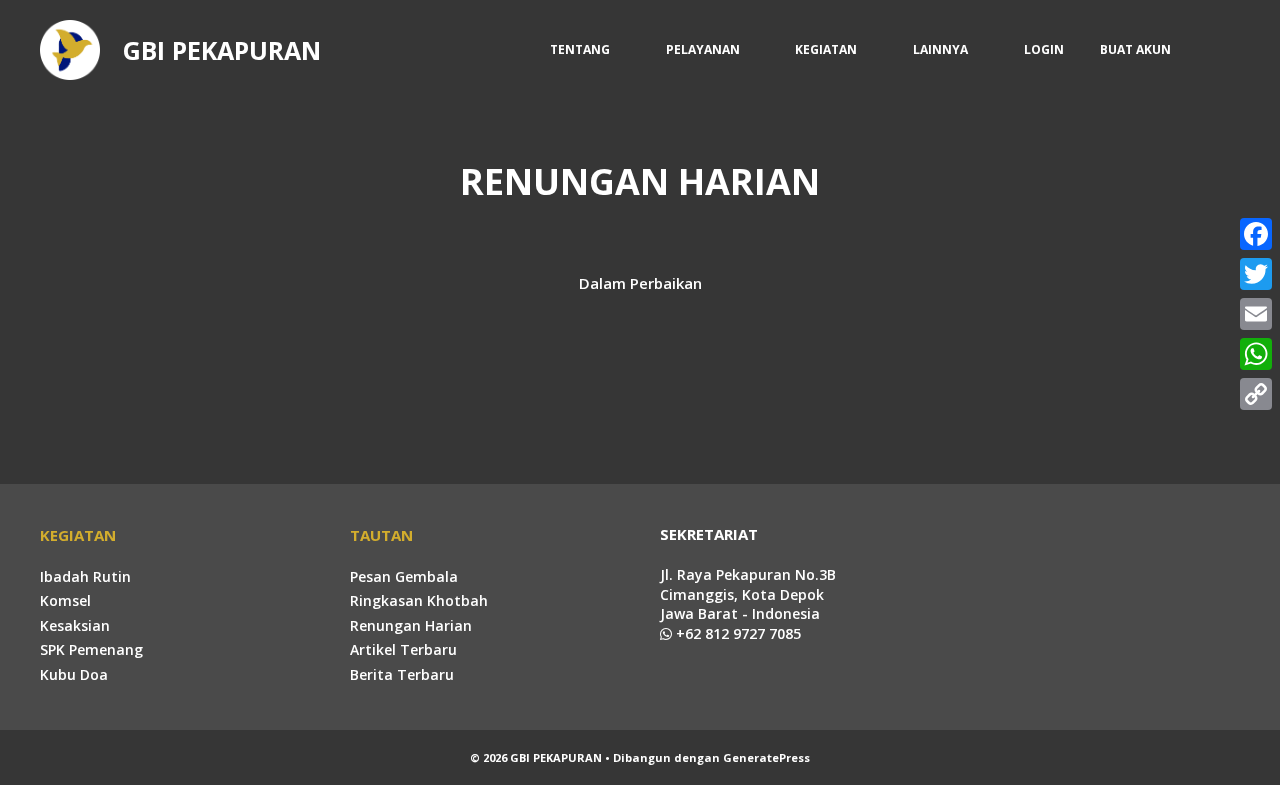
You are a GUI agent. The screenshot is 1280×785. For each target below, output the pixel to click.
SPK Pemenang (91, 649)
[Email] (1256, 314)
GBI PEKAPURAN (222, 50)
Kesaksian (75, 625)
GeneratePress (766, 757)
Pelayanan (703, 49)
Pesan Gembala (404, 576)
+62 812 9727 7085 (736, 633)
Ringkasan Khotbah (419, 600)
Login (1044, 49)
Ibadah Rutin (85, 576)
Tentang (580, 49)
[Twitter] (1256, 274)
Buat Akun (1135, 49)
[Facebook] (1256, 234)
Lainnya (940, 49)
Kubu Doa (74, 674)
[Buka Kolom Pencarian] (1214, 50)
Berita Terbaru (402, 674)
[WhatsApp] (1256, 354)
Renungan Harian (411, 625)
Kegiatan (826, 49)
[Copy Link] (1256, 394)
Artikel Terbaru (403, 649)
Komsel (65, 600)
